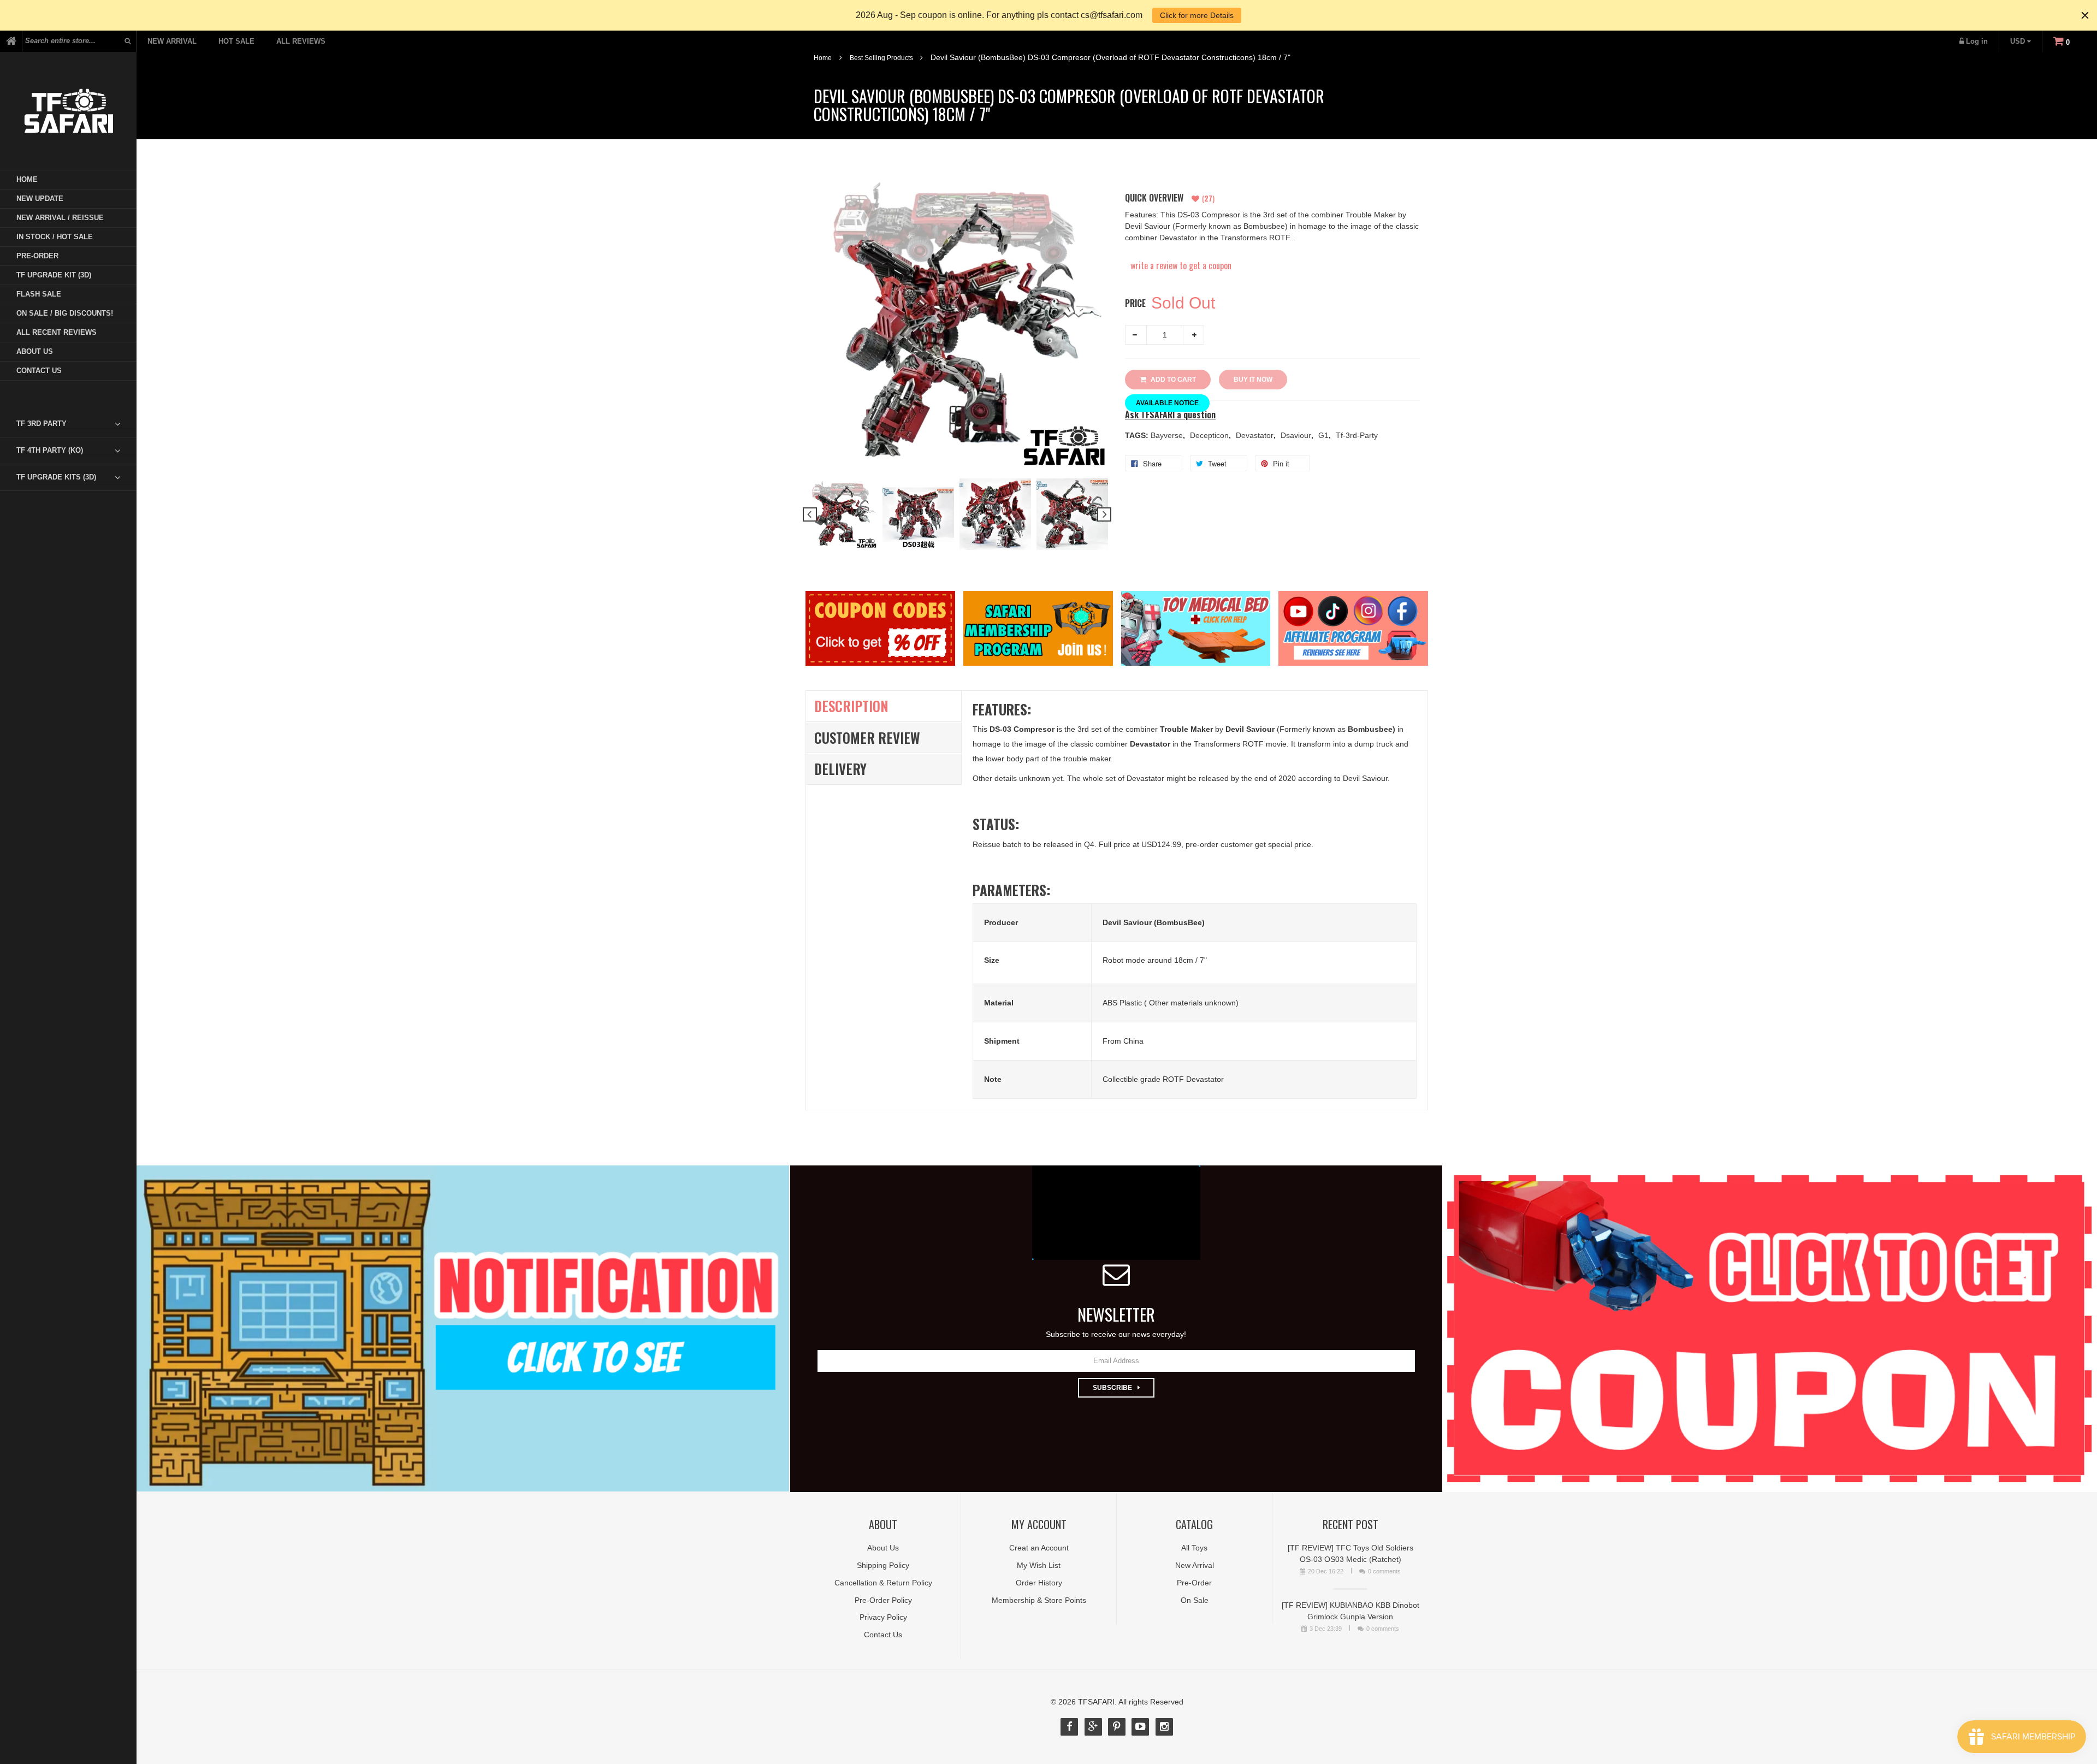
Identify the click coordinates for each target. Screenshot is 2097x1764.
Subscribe (1112, 1388)
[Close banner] (2085, 15)
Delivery (840, 769)
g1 (1325, 435)
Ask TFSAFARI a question (1170, 415)
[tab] (76, 424)
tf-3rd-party (1357, 435)
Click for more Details (1197, 15)
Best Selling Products (881, 58)
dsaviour (1297, 435)
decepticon (1210, 435)
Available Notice (1167, 403)
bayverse (1168, 435)
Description (851, 706)
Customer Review (867, 738)
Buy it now (1253, 380)
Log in (1977, 41)
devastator (1256, 435)
